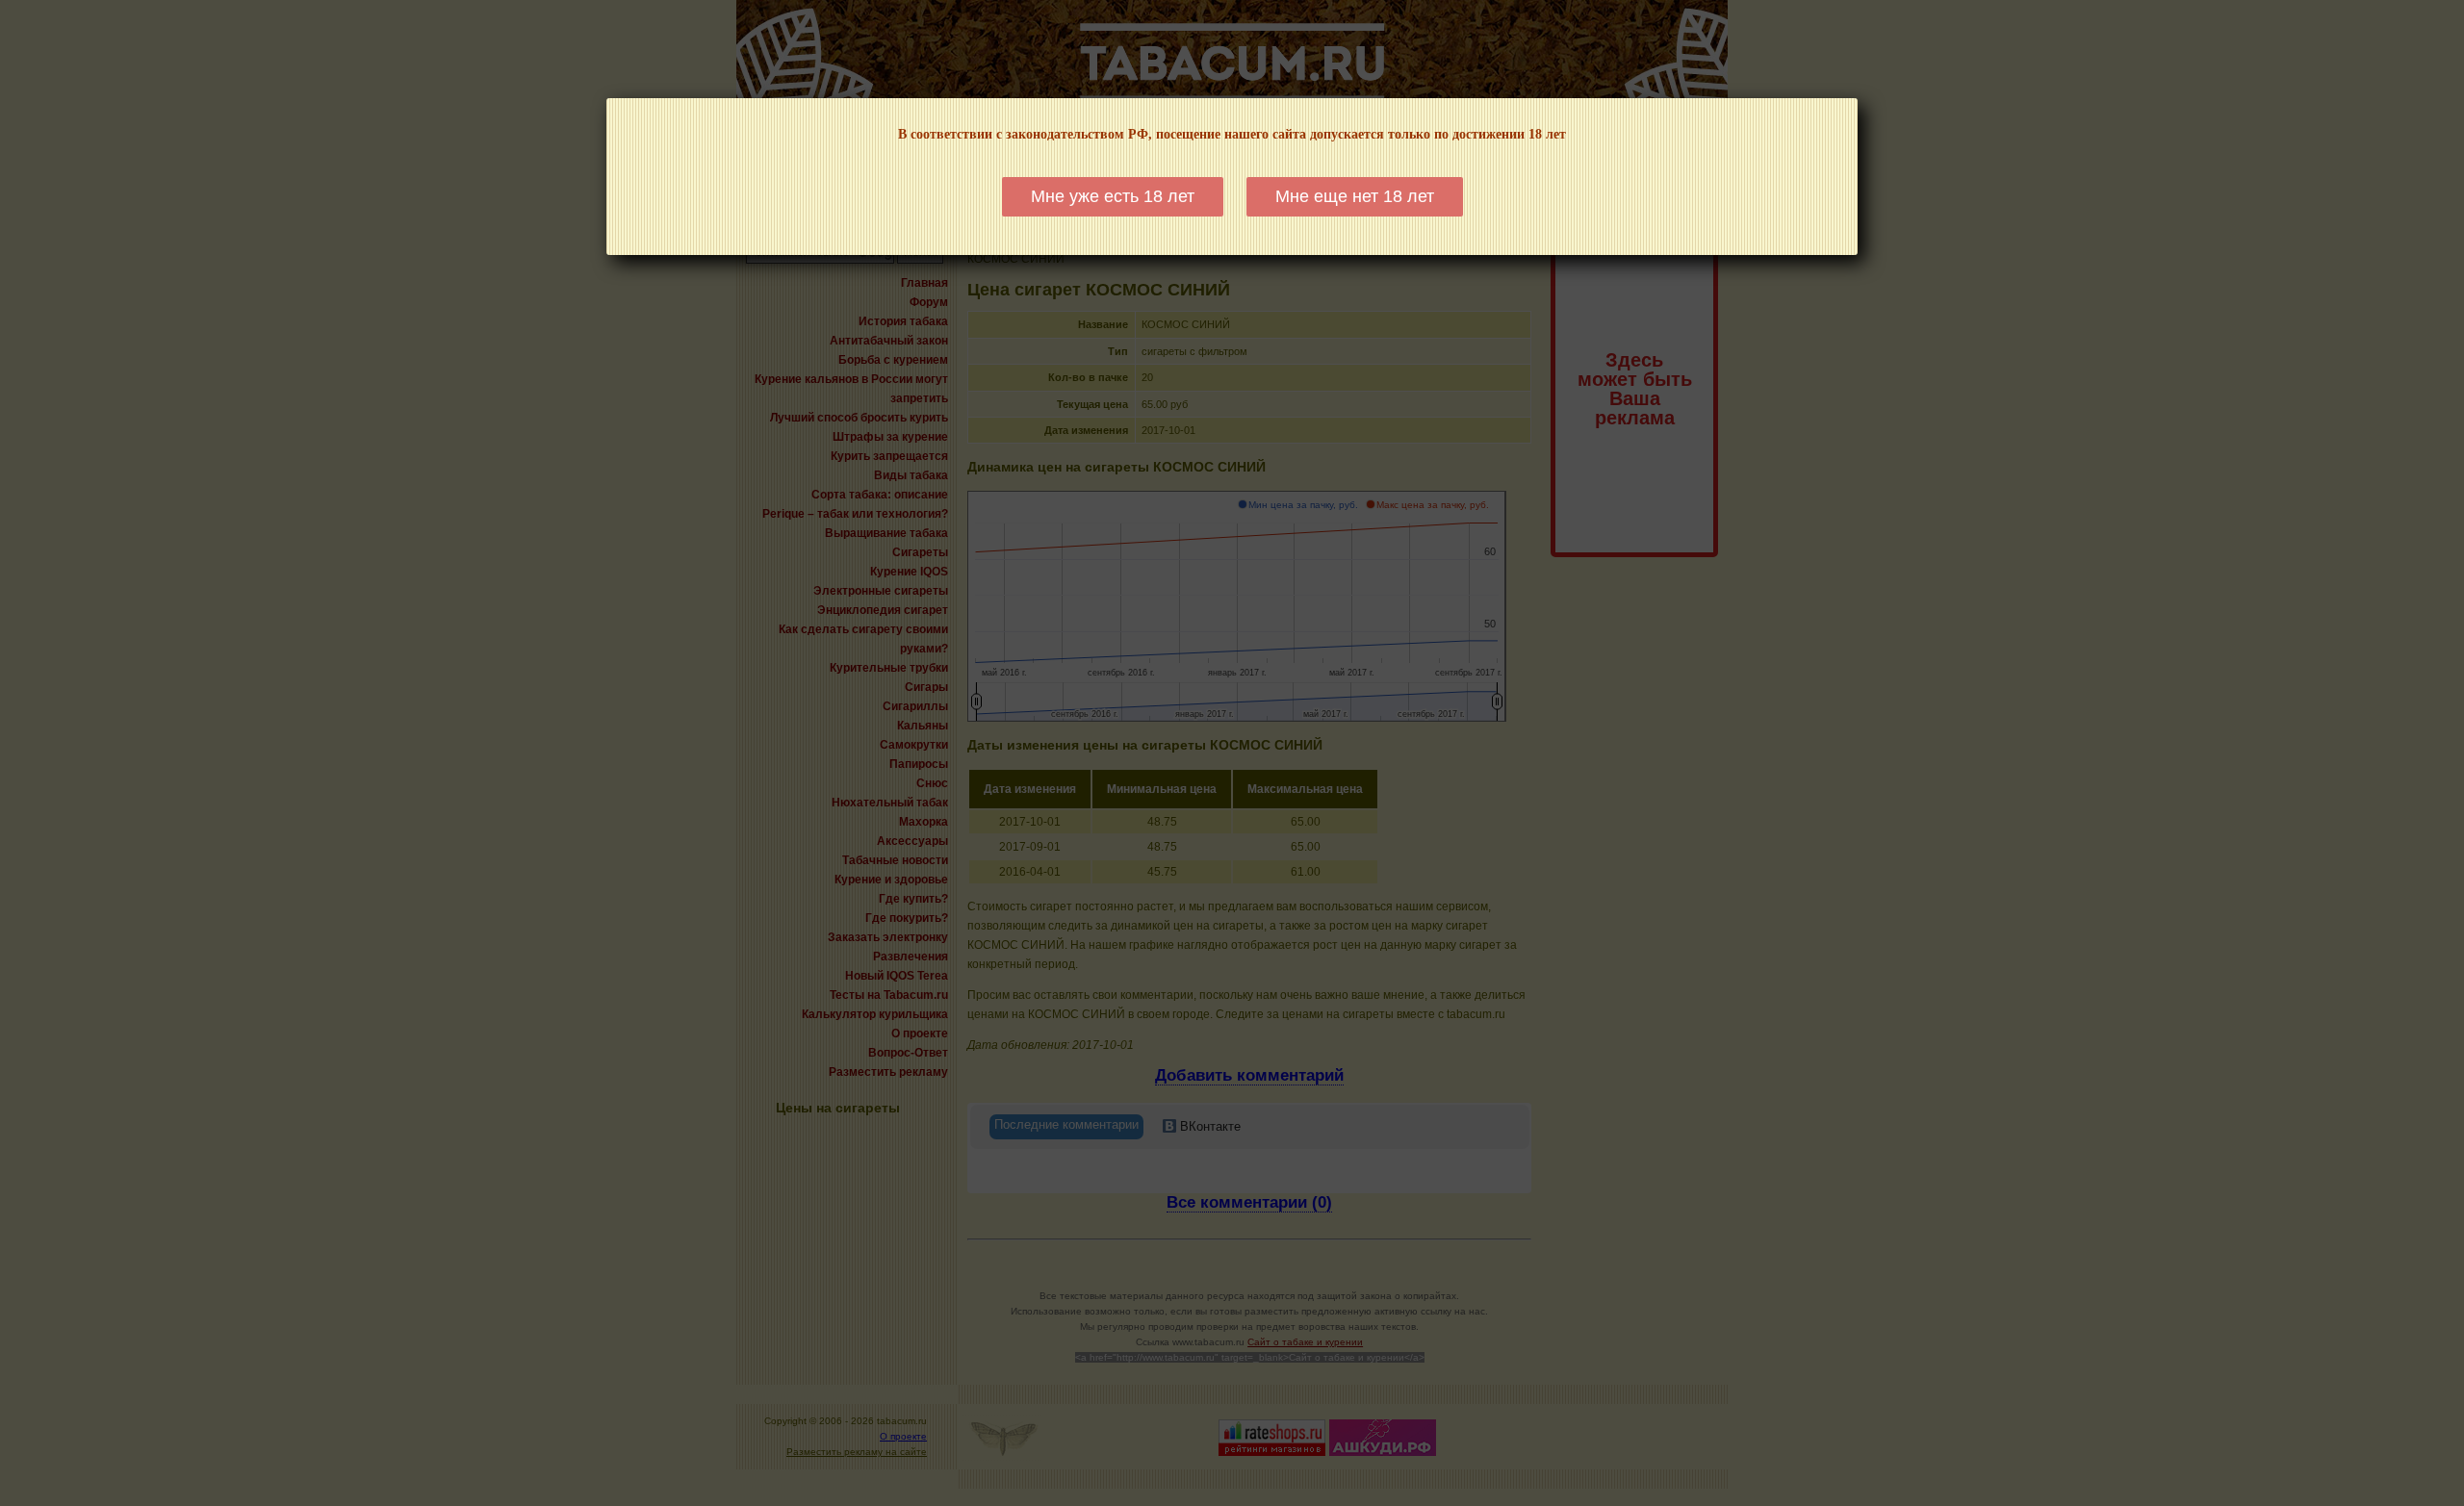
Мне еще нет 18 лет (1355, 196)
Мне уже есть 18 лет (1113, 196)
